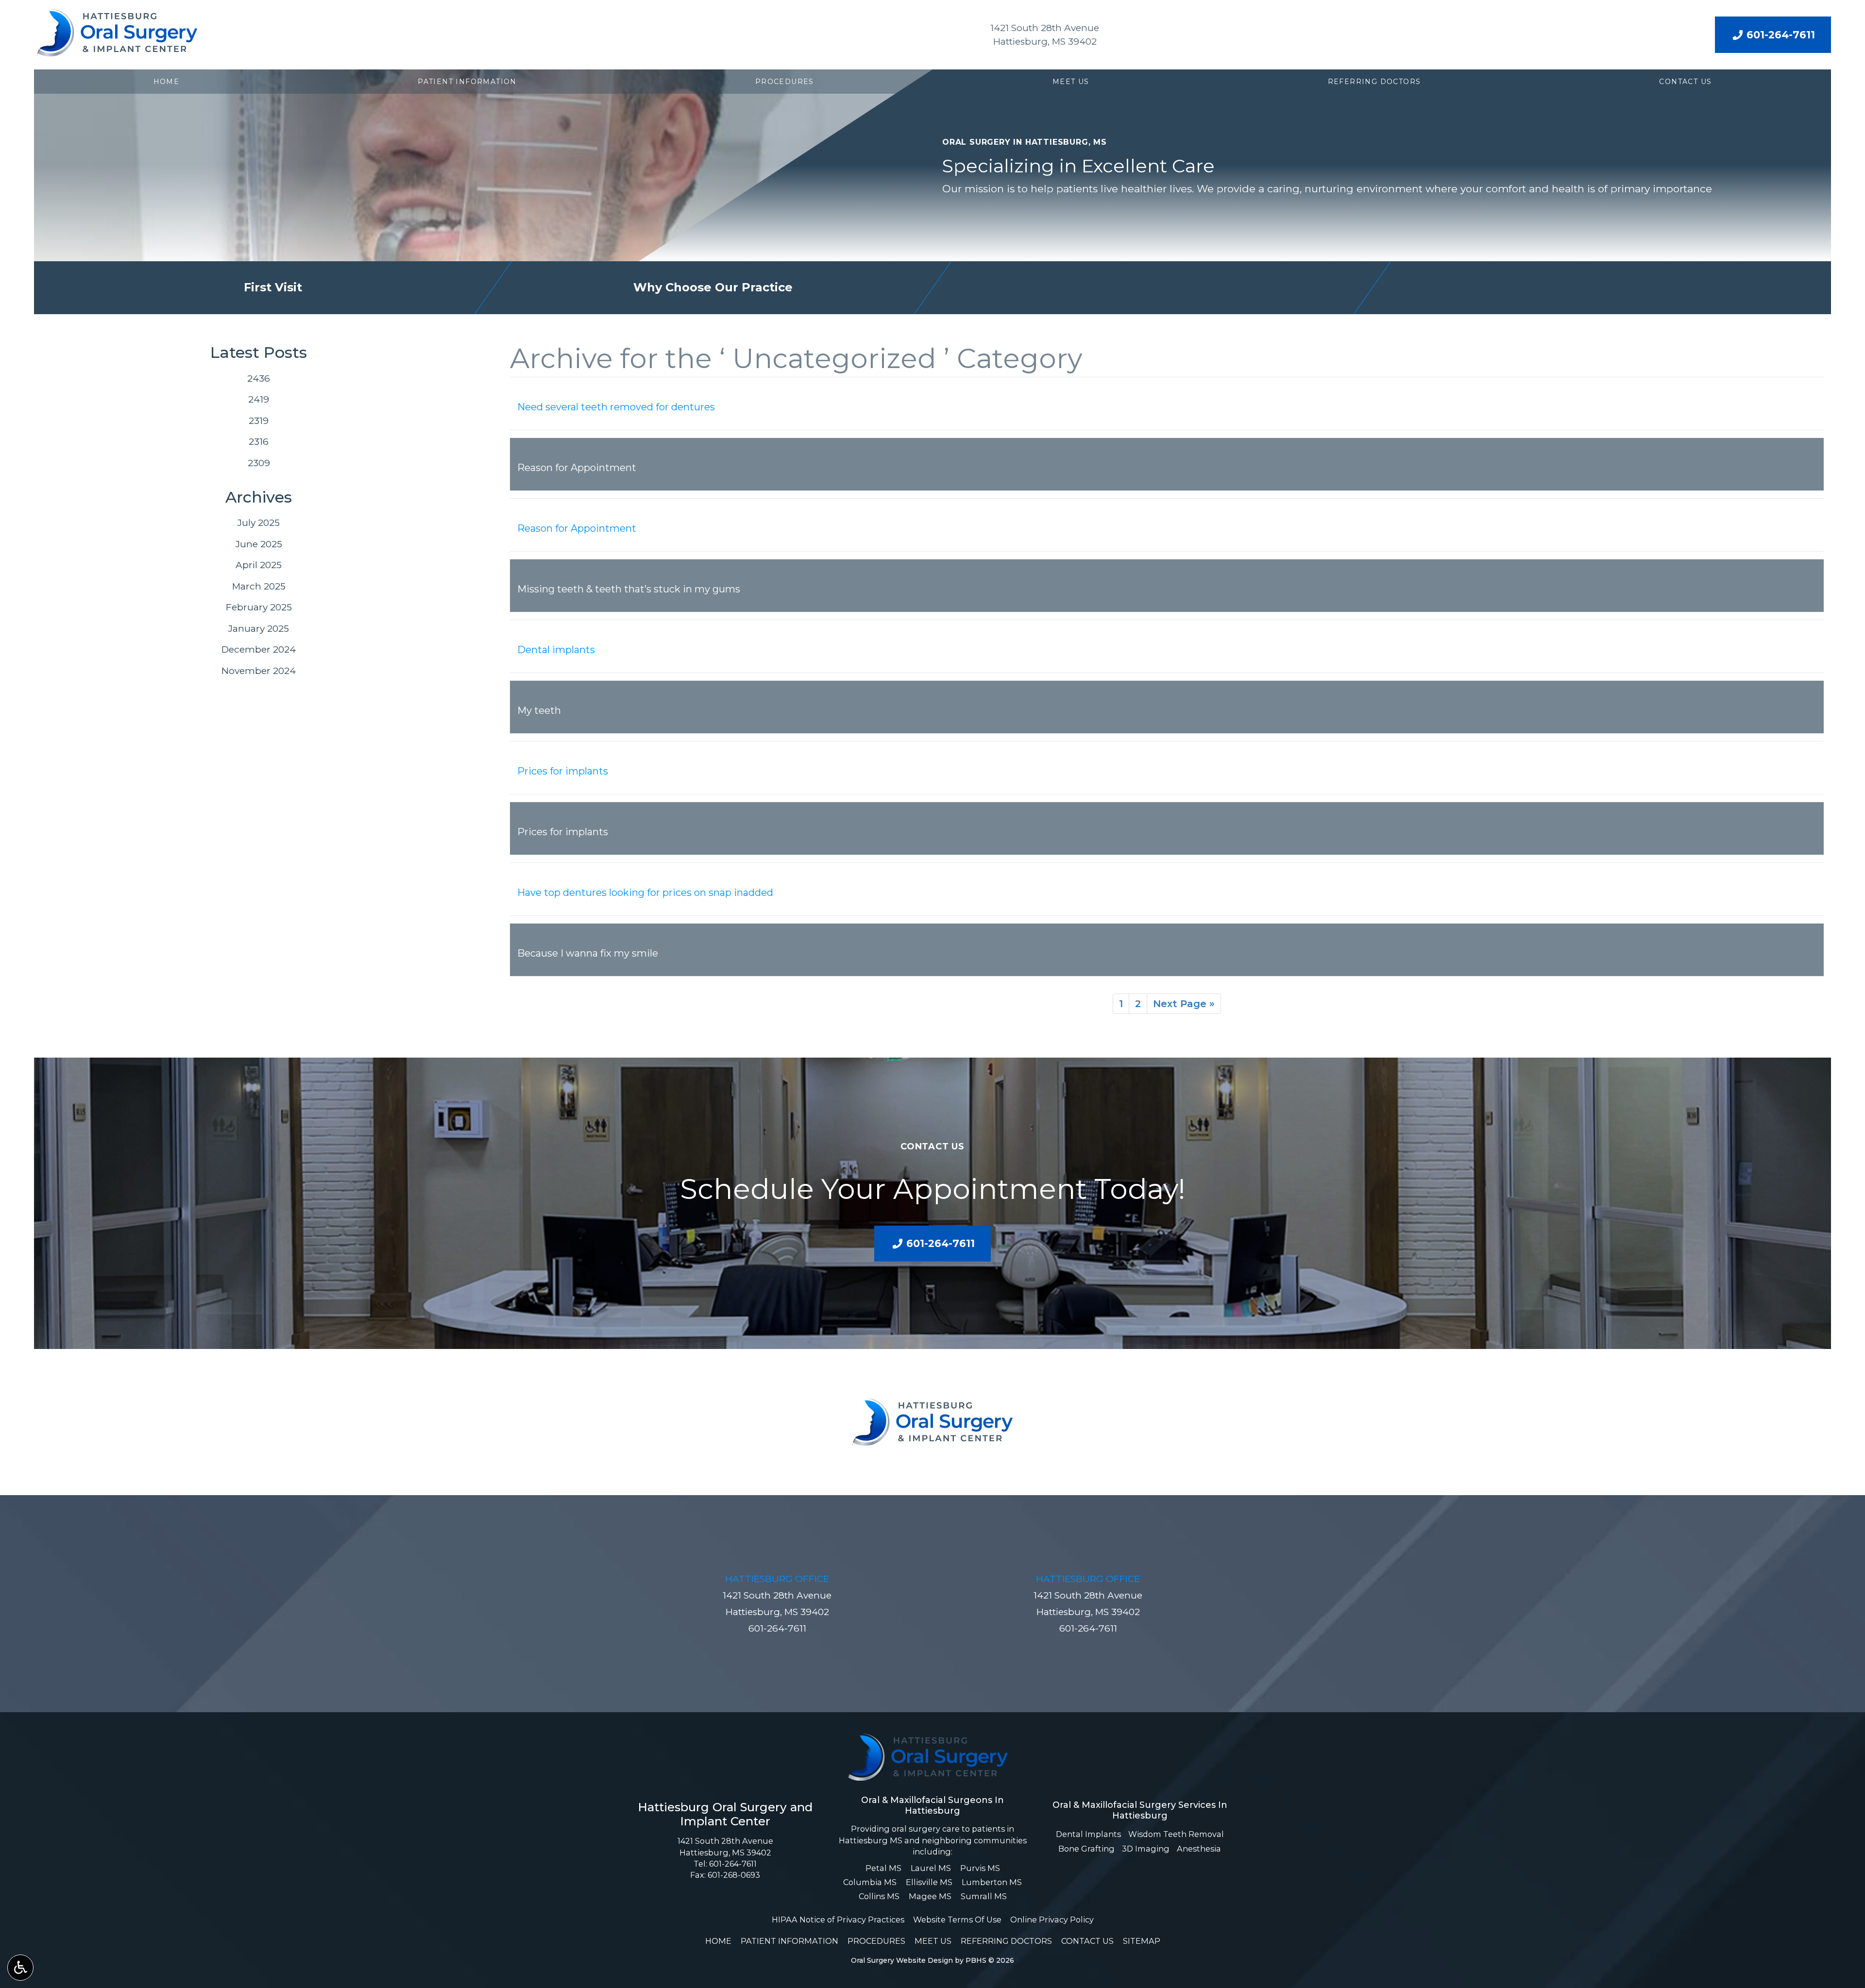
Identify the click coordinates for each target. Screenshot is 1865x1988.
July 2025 (259, 523)
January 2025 (259, 629)
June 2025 (259, 544)
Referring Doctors (1374, 82)
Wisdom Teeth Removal (1176, 1834)
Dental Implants (1088, 1834)
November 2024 (259, 671)
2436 (259, 379)
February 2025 (259, 607)
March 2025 (259, 586)
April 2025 (259, 565)
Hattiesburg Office (777, 1579)
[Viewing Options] (20, 1968)
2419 (259, 399)
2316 (259, 442)
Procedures (785, 82)
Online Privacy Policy (1052, 1920)
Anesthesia (1199, 1849)
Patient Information (467, 82)
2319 (259, 421)
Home (167, 82)
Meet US (1071, 82)
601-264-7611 (777, 1628)
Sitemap (1142, 1941)
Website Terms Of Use (957, 1920)
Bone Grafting (1086, 1849)
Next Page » (1184, 1004)
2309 (259, 463)
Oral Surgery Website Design (902, 1960)
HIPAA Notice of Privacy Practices (838, 1920)
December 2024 (259, 649)
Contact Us (1685, 82)
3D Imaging (1146, 1849)
